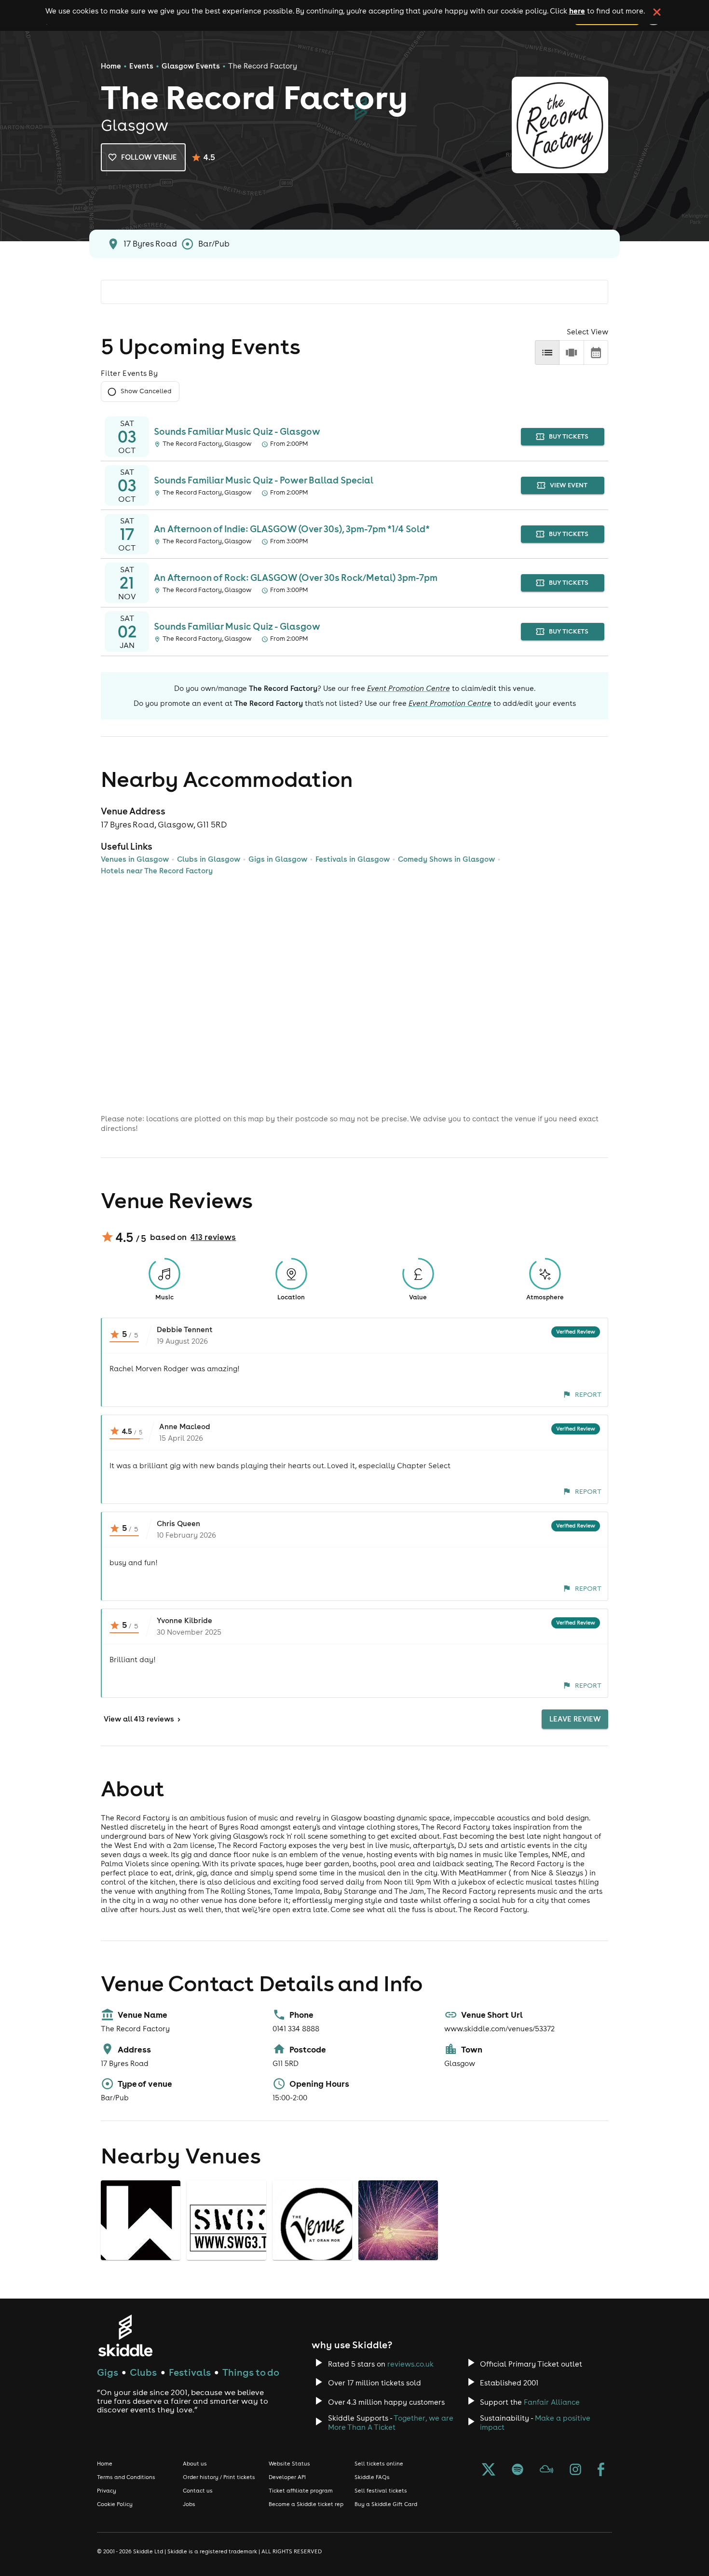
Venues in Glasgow (135, 859)
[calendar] (596, 352)
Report (588, 1394)
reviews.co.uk (410, 2364)
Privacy (107, 2491)
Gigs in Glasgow (278, 859)
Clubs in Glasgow (209, 859)
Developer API (287, 2477)
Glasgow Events (191, 66)
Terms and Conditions (126, 2477)
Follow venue (149, 157)
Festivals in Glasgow (353, 859)
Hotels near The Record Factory (157, 871)
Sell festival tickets (381, 2491)
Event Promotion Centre (409, 688)
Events (141, 66)
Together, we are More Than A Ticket (391, 2423)
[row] (571, 352)
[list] (547, 352)
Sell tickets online (379, 2464)
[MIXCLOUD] (546, 2470)
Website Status (289, 2464)
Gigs (108, 2372)
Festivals (190, 2372)
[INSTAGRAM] (575, 2470)
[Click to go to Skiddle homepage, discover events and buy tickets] (125, 2335)
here (577, 11)
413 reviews (213, 1237)
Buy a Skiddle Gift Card (386, 2504)
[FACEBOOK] (601, 2470)
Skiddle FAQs (372, 2477)
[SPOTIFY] (518, 2470)
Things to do (251, 2372)
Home (111, 66)
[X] (489, 2470)
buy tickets (569, 436)
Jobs (189, 2504)
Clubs (143, 2372)
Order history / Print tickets (219, 2477)
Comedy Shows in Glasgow (446, 859)
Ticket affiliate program (301, 2491)
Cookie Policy (115, 2504)
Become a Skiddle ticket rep (306, 2504)
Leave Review (575, 1719)
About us (195, 2464)
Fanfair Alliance (552, 2402)
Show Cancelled (146, 391)
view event (569, 485)
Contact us (198, 2491)
